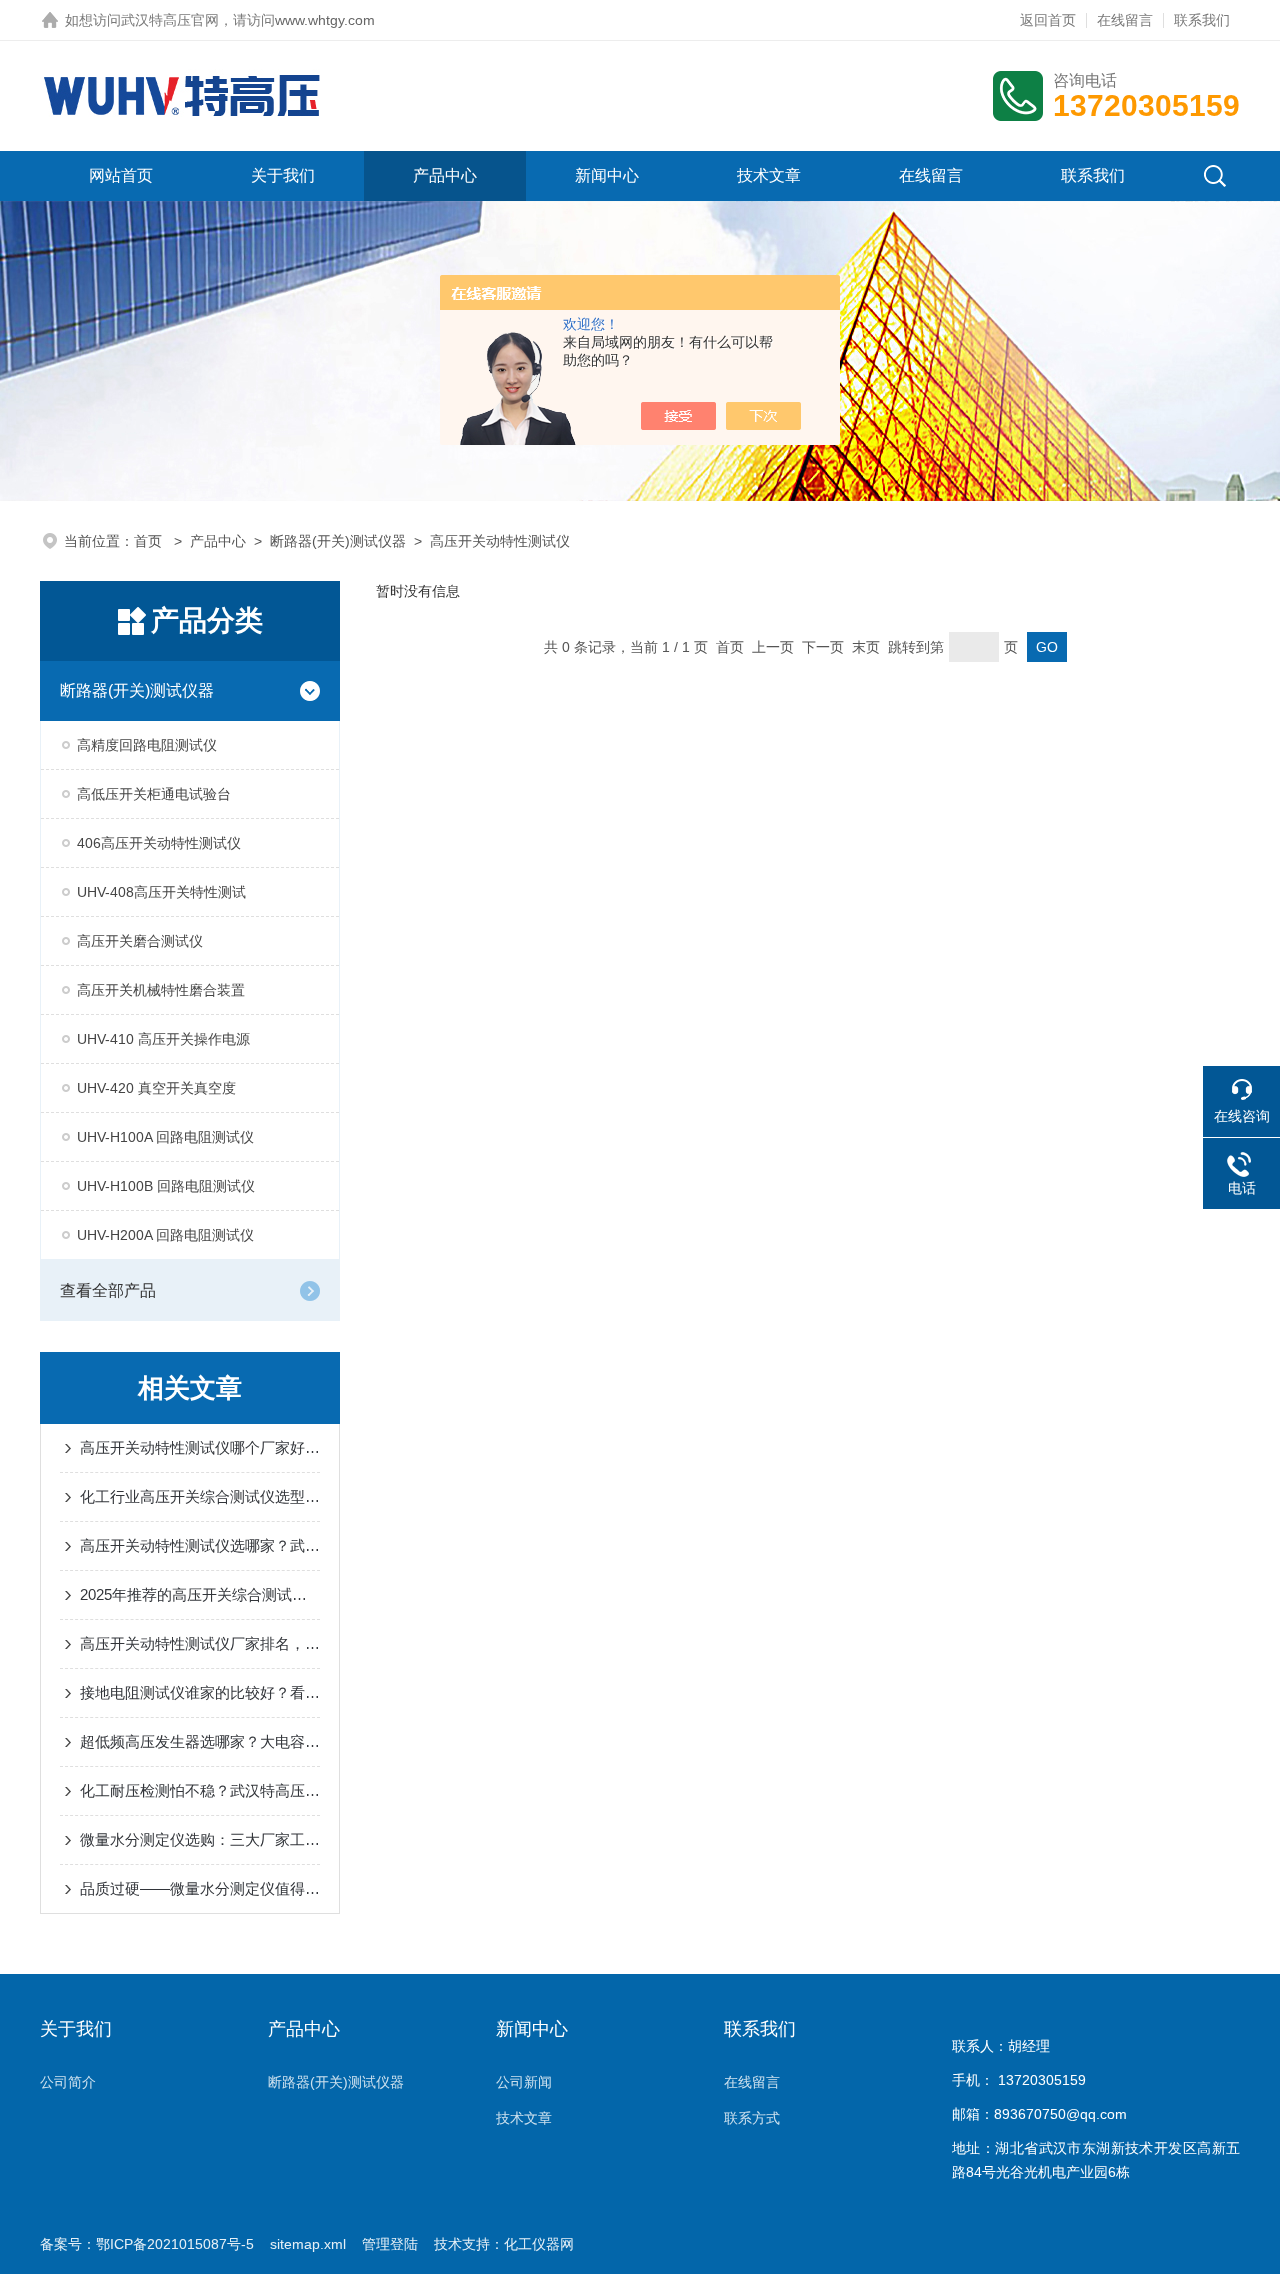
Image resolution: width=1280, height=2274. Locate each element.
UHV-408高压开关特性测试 (161, 892)
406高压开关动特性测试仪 (159, 843)
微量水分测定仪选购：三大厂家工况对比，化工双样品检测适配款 (200, 1839)
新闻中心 (607, 175)
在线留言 (1125, 20)
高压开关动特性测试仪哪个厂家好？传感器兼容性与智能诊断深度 (200, 1447)
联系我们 (1202, 20)
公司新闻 (524, 2082)
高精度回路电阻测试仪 (147, 745)
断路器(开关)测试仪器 (338, 541)
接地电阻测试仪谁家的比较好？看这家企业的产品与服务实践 (200, 1692)
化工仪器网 (539, 2244)
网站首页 (121, 175)
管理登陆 (390, 2244)
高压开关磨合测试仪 (140, 941)
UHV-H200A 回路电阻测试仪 (165, 1235)
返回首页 (1048, 20)
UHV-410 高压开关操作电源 (163, 1039)
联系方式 (752, 2118)
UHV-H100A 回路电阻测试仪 (165, 1137)
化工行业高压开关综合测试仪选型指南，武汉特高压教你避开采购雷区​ (200, 1496)
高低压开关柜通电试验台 (154, 794)
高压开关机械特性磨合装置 (161, 990)
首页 (150, 541)
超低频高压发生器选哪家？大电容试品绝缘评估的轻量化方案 (200, 1741)
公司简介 (68, 2082)
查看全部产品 (108, 1290)
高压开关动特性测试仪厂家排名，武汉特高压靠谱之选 (200, 1643)
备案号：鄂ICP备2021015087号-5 (147, 2244)
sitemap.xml (308, 2244)
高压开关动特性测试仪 (500, 541)
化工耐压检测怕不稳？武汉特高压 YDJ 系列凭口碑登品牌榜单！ (200, 1790)
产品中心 (445, 175)
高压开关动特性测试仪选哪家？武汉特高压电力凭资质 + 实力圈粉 (200, 1545)
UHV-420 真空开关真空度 (156, 1088)
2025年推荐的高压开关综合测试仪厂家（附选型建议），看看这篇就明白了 (200, 1594)
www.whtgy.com (325, 20)
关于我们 (283, 175)
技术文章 (769, 175)
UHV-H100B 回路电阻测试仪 (166, 1186)
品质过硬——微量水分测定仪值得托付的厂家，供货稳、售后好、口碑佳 (200, 1888)
